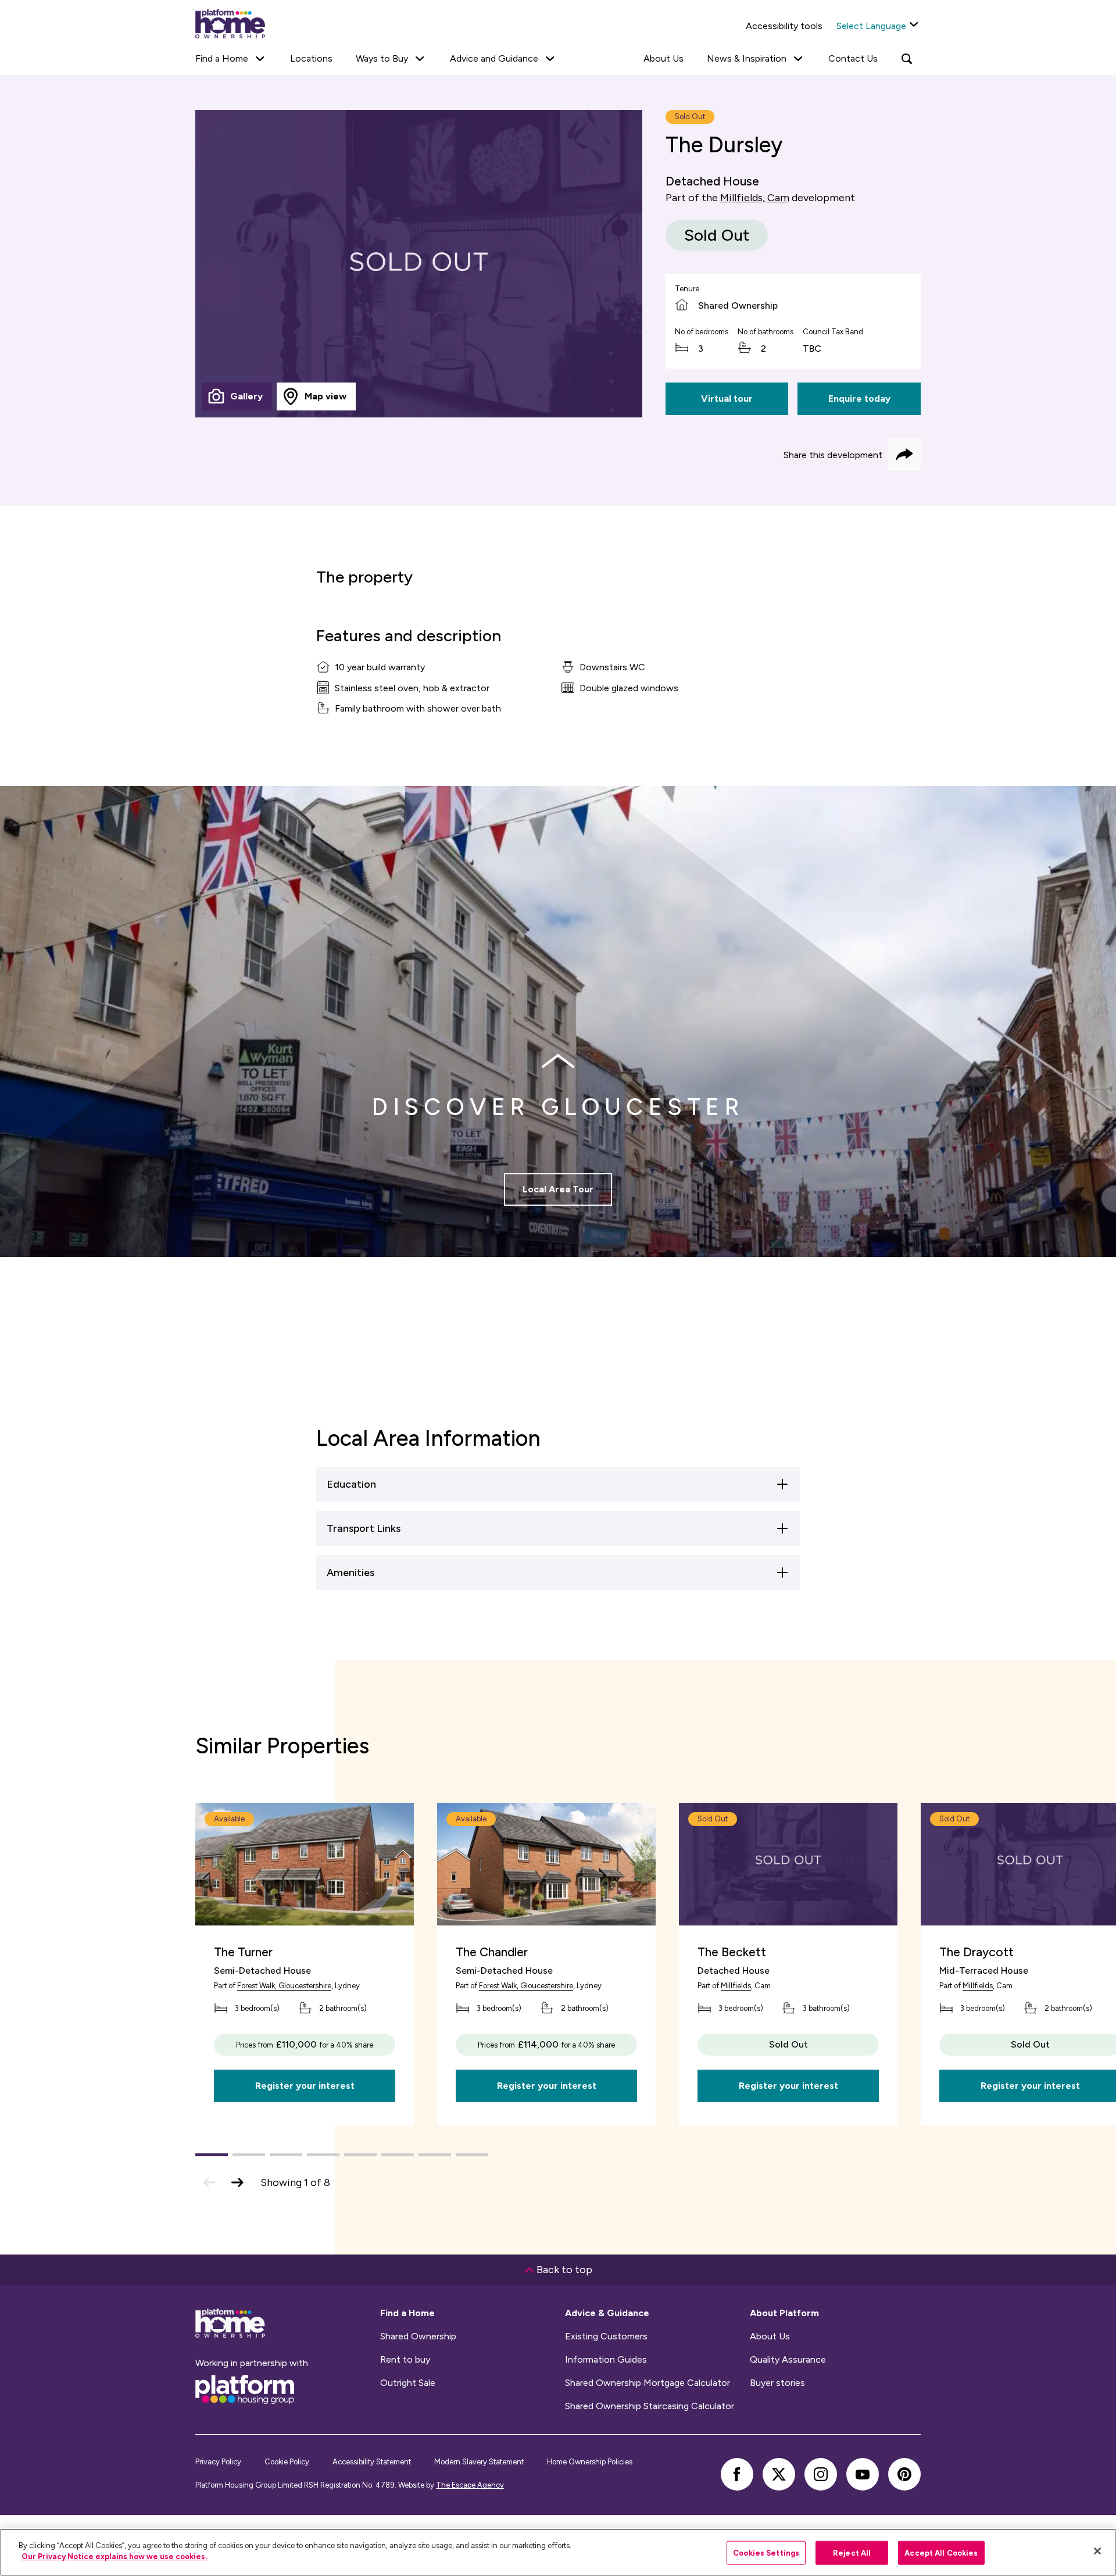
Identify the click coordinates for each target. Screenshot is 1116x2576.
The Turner (243, 1952)
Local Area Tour (558, 1189)
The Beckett (732, 1952)
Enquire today (859, 399)
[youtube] (863, 2474)
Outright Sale (408, 2383)
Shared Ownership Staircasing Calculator (650, 2406)
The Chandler (492, 1952)
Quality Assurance (788, 2360)
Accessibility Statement (372, 2462)
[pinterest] (904, 2474)
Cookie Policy (287, 2462)
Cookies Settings (766, 2553)
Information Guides (606, 2360)
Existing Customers (606, 2336)
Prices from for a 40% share (305, 2044)
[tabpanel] (419, 264)
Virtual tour (727, 399)
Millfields (736, 1986)
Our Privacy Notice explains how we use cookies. (114, 2557)
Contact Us (853, 58)
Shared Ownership (418, 2336)
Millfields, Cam (755, 198)
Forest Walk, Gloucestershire (284, 1986)
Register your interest (305, 2086)
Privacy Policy (218, 2462)
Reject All (852, 2553)
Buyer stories (777, 2383)
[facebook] (737, 2474)
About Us (663, 58)
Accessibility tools (784, 26)
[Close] (1097, 2551)
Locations (311, 58)
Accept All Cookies (941, 2553)
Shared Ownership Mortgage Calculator (648, 2383)
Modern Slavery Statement (479, 2462)
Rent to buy (405, 2360)
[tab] (237, 396)
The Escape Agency (470, 2485)
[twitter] (779, 2474)
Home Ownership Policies (590, 2462)
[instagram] (821, 2474)
